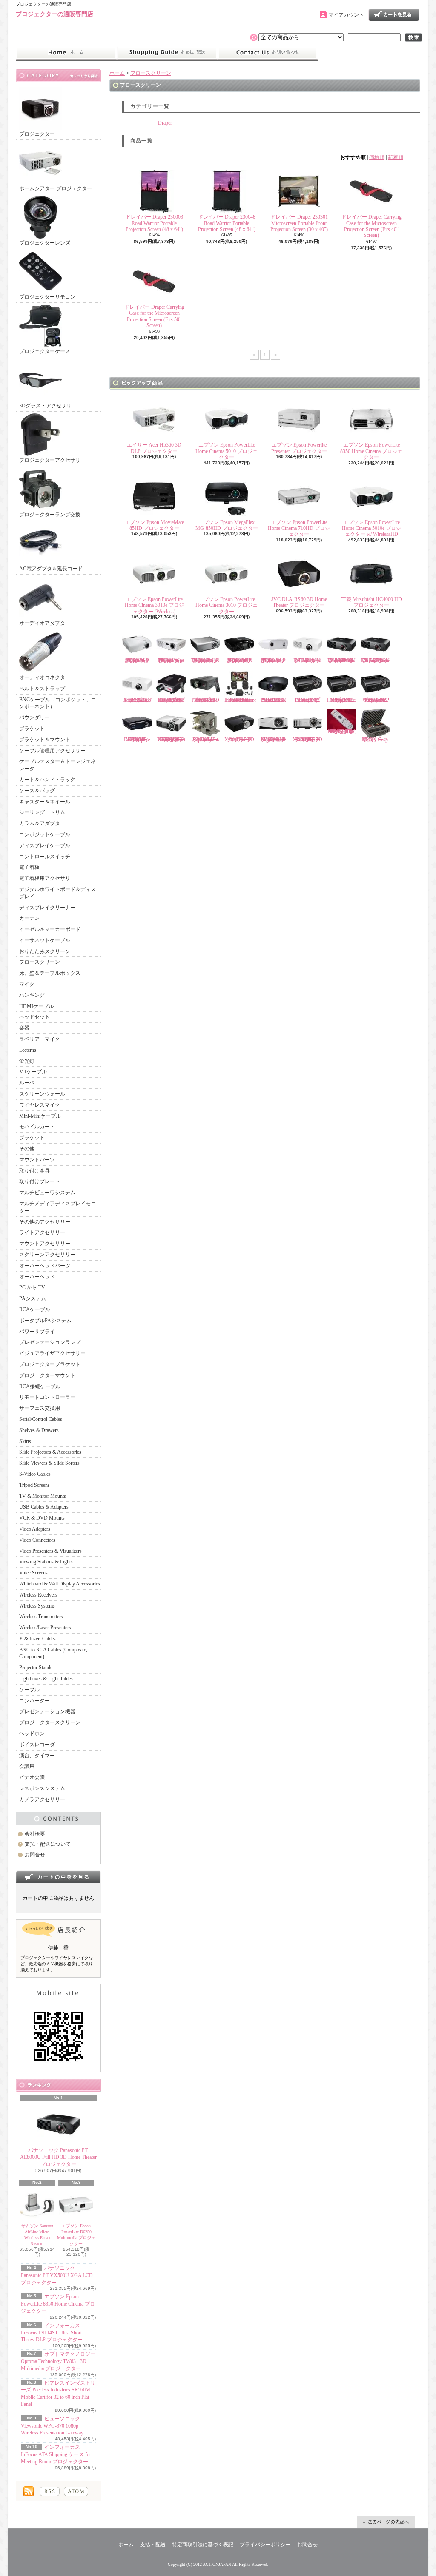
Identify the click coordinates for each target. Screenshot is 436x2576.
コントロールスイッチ (45, 857)
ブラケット (32, 729)
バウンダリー (34, 717)
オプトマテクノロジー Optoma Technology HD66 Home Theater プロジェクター (171, 660)
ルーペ (27, 1083)
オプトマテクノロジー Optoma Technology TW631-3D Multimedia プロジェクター (58, 2361)
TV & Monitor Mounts (43, 1496)
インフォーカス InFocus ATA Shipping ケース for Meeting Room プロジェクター (56, 2454)
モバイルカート (37, 1127)
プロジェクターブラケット (50, 1364)
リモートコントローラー (47, 1397)
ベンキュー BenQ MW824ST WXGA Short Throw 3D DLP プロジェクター (171, 740)
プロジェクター (37, 134)
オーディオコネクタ (42, 677)
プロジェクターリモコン (47, 297)
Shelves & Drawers (39, 1430)
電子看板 (29, 867)
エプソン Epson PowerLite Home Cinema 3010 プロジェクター (227, 605)
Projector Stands (36, 1668)
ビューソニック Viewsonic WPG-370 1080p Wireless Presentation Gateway (52, 2426)
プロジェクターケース (45, 351)
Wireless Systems (37, 1606)
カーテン (29, 918)
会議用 (27, 1766)
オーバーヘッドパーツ (45, 1266)
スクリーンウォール (42, 1094)
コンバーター (34, 1701)
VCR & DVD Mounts (42, 1518)
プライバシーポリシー (265, 2545)
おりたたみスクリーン (45, 951)
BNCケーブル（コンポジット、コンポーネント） (58, 703)
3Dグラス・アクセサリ (45, 406)
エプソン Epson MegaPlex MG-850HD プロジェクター (227, 525)
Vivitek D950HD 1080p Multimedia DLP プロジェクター (137, 740)
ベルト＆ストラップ (42, 689)
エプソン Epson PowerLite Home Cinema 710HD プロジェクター (299, 528)
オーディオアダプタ (42, 623)
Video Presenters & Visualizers (50, 1551)
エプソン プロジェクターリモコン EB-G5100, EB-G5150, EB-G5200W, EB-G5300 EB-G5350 (342, 732)
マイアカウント (346, 15)
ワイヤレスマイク (40, 1105)
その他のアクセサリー (45, 1222)
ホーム (66, 53)
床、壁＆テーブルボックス (50, 973)
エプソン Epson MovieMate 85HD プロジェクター (154, 525)
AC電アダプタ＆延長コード (51, 569)
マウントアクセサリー (45, 1244)
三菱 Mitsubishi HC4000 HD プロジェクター (371, 602)
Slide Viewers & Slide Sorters (49, 1463)
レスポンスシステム (42, 1788)
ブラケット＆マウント (45, 740)
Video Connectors (37, 1540)
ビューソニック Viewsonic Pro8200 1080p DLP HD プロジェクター (342, 700)
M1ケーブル (33, 1072)
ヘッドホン (32, 1733)
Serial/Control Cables (41, 1419)
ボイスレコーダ (37, 1745)
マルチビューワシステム (47, 1193)
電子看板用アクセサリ (45, 878)
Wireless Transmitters (41, 1617)
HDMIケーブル (36, 1006)
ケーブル (29, 1690)
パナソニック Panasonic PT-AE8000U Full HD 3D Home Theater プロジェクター (58, 2158)
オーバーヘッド (37, 1277)
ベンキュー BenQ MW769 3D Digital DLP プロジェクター (277, 740)
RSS (50, 2491)
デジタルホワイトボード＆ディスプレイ (57, 893)
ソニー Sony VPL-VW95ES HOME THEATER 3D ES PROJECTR (274, 700)
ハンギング (32, 995)
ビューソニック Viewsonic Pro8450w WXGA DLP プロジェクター (376, 700)
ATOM (76, 2491)
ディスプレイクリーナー (47, 908)
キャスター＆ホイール (45, 802)
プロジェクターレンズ (45, 243)
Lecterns (28, 1050)
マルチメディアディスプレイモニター (57, 1207)
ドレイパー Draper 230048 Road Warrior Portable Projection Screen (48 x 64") (227, 223)
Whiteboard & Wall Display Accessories (60, 1584)
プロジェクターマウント (47, 1375)
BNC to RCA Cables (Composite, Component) (53, 1653)
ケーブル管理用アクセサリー (52, 751)
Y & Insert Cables (37, 1639)
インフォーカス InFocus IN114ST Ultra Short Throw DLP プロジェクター (52, 2333)
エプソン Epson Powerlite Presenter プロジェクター (299, 448)
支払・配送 (153, 2545)
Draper (165, 123)
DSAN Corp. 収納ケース (376, 740)
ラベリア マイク (40, 1039)
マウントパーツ (37, 1160)
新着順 (396, 157)
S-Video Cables (35, 1474)
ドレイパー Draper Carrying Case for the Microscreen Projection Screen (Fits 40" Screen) (371, 226)
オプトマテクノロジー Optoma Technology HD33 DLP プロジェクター (137, 660)
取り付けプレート (40, 1181)
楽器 (24, 1028)
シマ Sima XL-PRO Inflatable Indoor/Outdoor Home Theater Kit (240, 700)
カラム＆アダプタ (40, 823)
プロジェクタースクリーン (50, 1722)
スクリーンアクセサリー (47, 1255)
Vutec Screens (33, 1573)
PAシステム (33, 1298)
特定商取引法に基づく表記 (203, 2545)
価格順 (377, 157)
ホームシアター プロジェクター (56, 188)
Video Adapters (35, 1529)
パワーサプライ (37, 1332)
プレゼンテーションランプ (50, 1342)
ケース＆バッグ (37, 791)
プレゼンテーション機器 (47, 1711)
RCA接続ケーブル (40, 1386)
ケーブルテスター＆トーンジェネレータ (57, 765)
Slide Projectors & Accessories (50, 1452)
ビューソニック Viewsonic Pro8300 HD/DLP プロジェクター (307, 700)
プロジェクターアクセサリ (50, 460)
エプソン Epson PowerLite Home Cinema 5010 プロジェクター (227, 451)
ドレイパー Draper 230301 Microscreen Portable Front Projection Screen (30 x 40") (299, 223)
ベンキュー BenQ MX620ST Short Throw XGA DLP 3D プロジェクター (307, 740)
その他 (27, 1149)
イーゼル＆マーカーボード (50, 929)
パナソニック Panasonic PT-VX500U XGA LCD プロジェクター (57, 2275)
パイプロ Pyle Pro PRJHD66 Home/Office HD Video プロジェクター (171, 700)
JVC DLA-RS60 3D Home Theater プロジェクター (299, 602)
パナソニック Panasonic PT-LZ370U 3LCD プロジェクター (137, 700)
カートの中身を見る (58, 1877)
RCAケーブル (35, 1309)
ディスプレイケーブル (45, 845)
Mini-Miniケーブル (40, 1116)
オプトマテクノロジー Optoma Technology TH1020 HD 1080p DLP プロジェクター (240, 660)
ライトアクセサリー (42, 1232)
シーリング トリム (42, 812)
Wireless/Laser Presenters (45, 1628)
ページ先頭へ (386, 2522)
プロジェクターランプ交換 (50, 515)
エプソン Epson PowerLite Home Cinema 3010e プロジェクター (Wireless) (154, 605)
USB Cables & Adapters (44, 1507)
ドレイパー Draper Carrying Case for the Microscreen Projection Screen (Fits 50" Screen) (154, 316)
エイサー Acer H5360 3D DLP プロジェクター (154, 448)
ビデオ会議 (32, 1777)
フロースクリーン (40, 962)
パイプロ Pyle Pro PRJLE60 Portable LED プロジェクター (205, 700)
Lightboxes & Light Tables (46, 1679)
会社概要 (35, 1834)
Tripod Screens (34, 1485)
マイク (27, 984)
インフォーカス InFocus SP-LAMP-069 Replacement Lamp (205, 740)
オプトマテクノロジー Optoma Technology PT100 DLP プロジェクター (273, 660)
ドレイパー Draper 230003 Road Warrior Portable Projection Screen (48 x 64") (154, 223)
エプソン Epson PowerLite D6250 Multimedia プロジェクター (76, 2235)
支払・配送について (167, 53)
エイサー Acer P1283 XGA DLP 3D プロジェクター (240, 740)
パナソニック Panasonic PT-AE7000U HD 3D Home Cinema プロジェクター (376, 660)
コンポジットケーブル (45, 834)
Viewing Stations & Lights (46, 1562)
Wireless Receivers (38, 1595)
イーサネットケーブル (45, 940)
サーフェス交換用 (40, 1408)
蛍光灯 (27, 1061)
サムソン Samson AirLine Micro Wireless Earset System (37, 2235)
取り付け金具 (34, 1171)
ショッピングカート (394, 15)
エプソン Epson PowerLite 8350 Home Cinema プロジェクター (58, 2304)
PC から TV (32, 1287)
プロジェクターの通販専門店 (54, 14)
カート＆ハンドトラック (47, 780)
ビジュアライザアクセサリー (52, 1353)
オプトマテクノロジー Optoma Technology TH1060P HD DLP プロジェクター (205, 660)
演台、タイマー (37, 1756)
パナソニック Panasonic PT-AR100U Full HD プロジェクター (308, 660)
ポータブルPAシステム (45, 1321)
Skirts (25, 1441)
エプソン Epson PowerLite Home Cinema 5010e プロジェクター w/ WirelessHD (371, 528)
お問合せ (268, 53)
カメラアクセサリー (42, 1799)
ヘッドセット (34, 1017)
